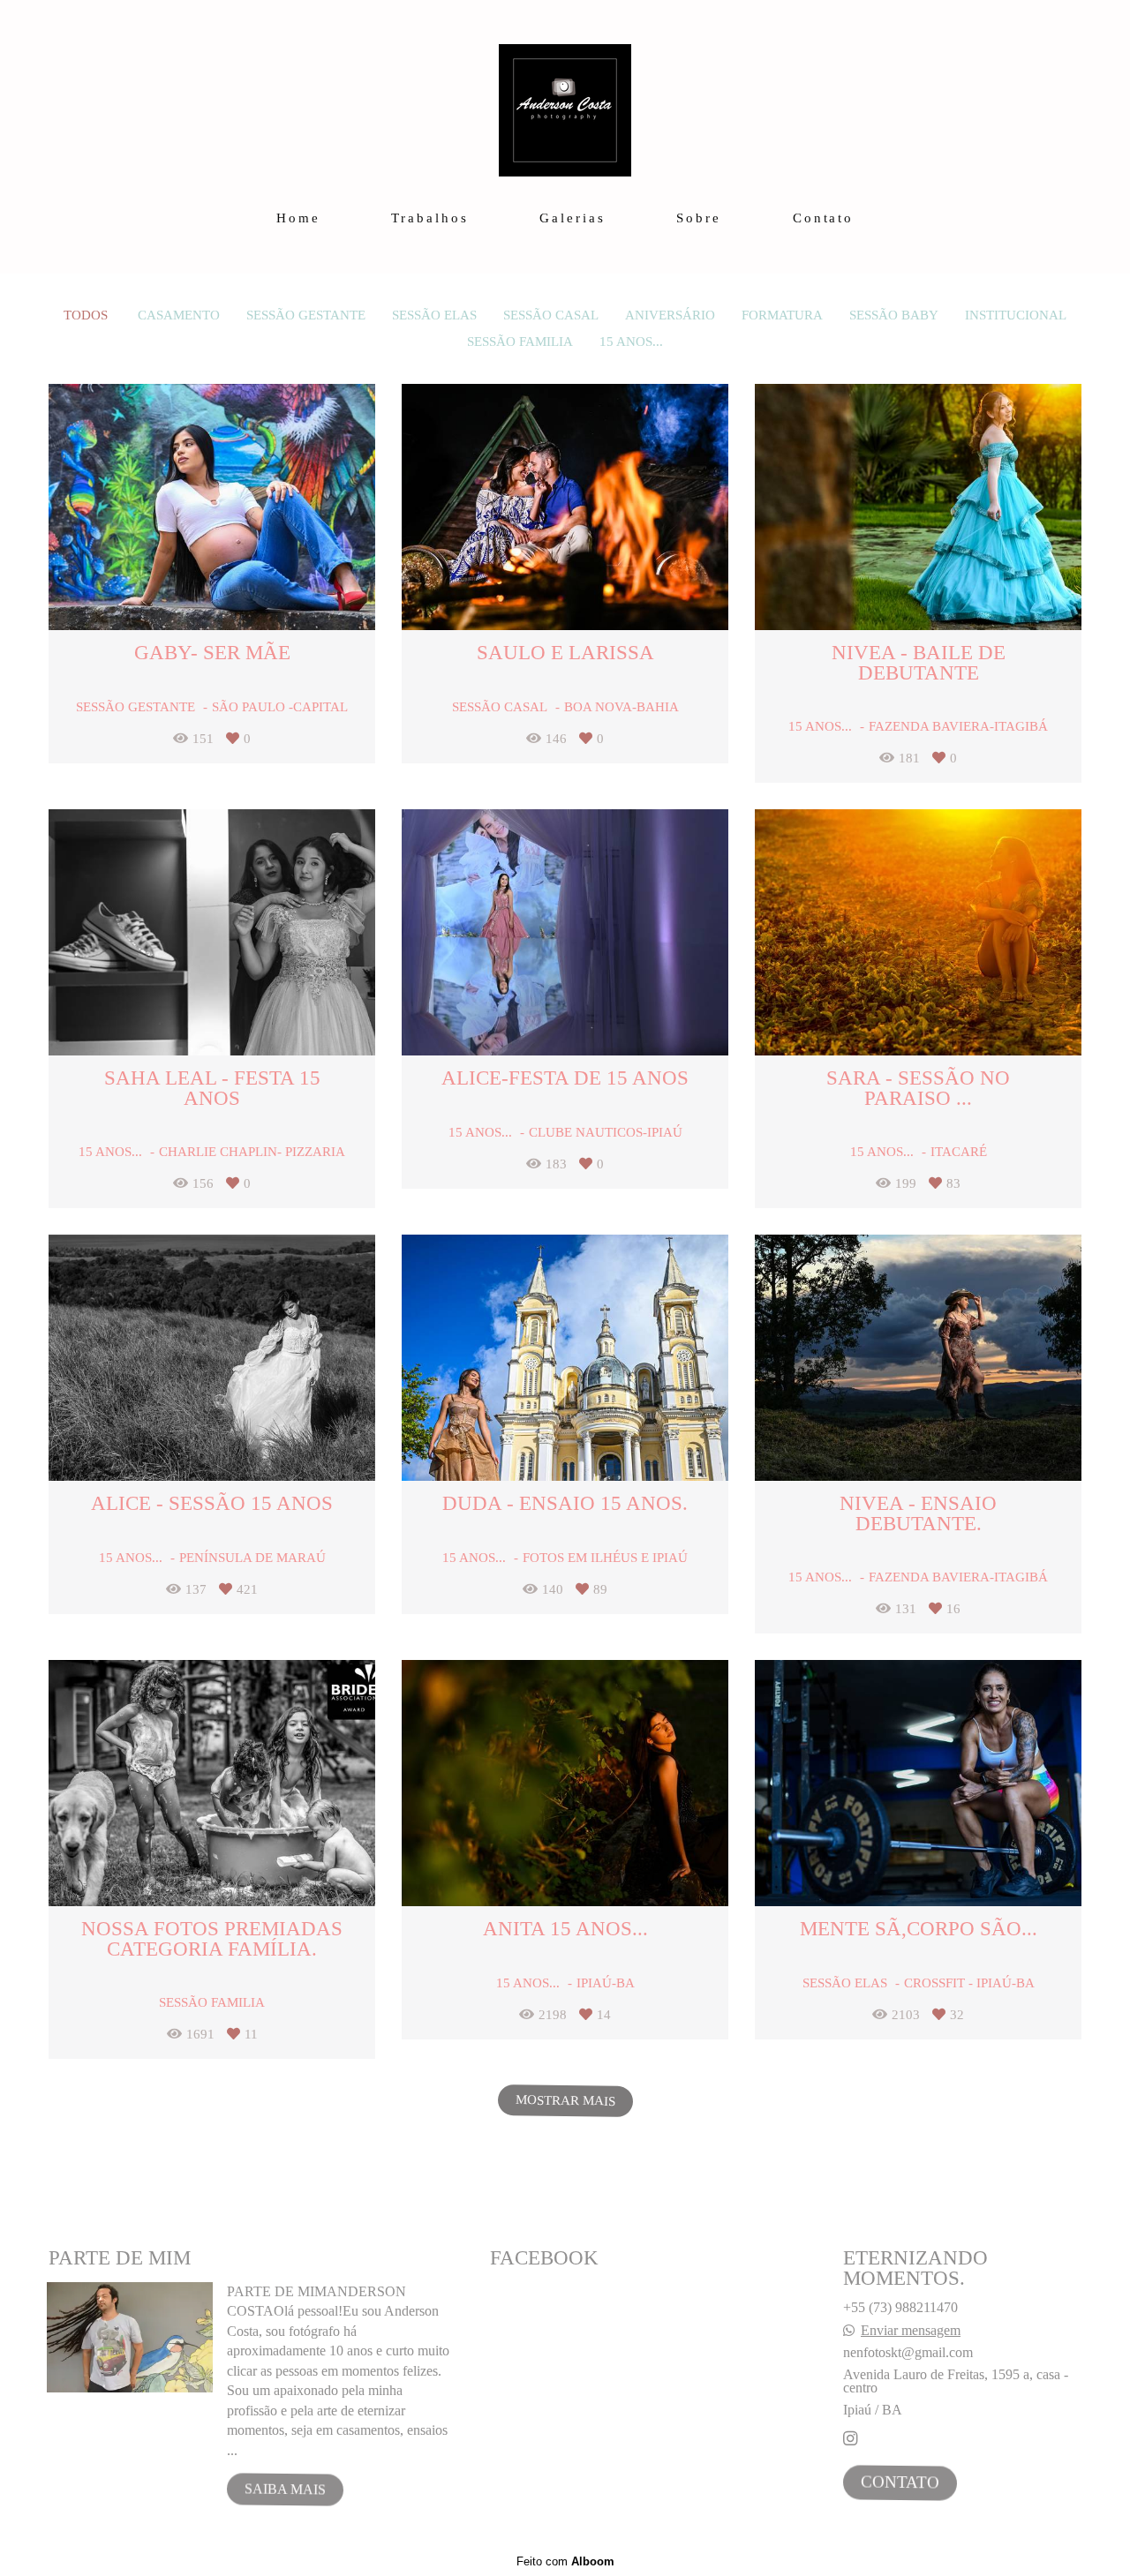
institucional (1016, 315)
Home (298, 218)
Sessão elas (434, 315)
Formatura (782, 315)
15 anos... (631, 342)
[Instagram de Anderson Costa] (850, 2439)
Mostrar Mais (565, 2101)
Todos (86, 315)
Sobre (699, 218)
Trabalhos (429, 218)
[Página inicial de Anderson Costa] (565, 101)
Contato (823, 218)
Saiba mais (285, 2490)
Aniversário (670, 315)
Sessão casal (551, 315)
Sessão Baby (894, 315)
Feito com (565, 2561)
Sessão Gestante (306, 315)
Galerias (572, 218)
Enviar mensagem (911, 2331)
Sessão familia (520, 342)
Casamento (179, 315)
